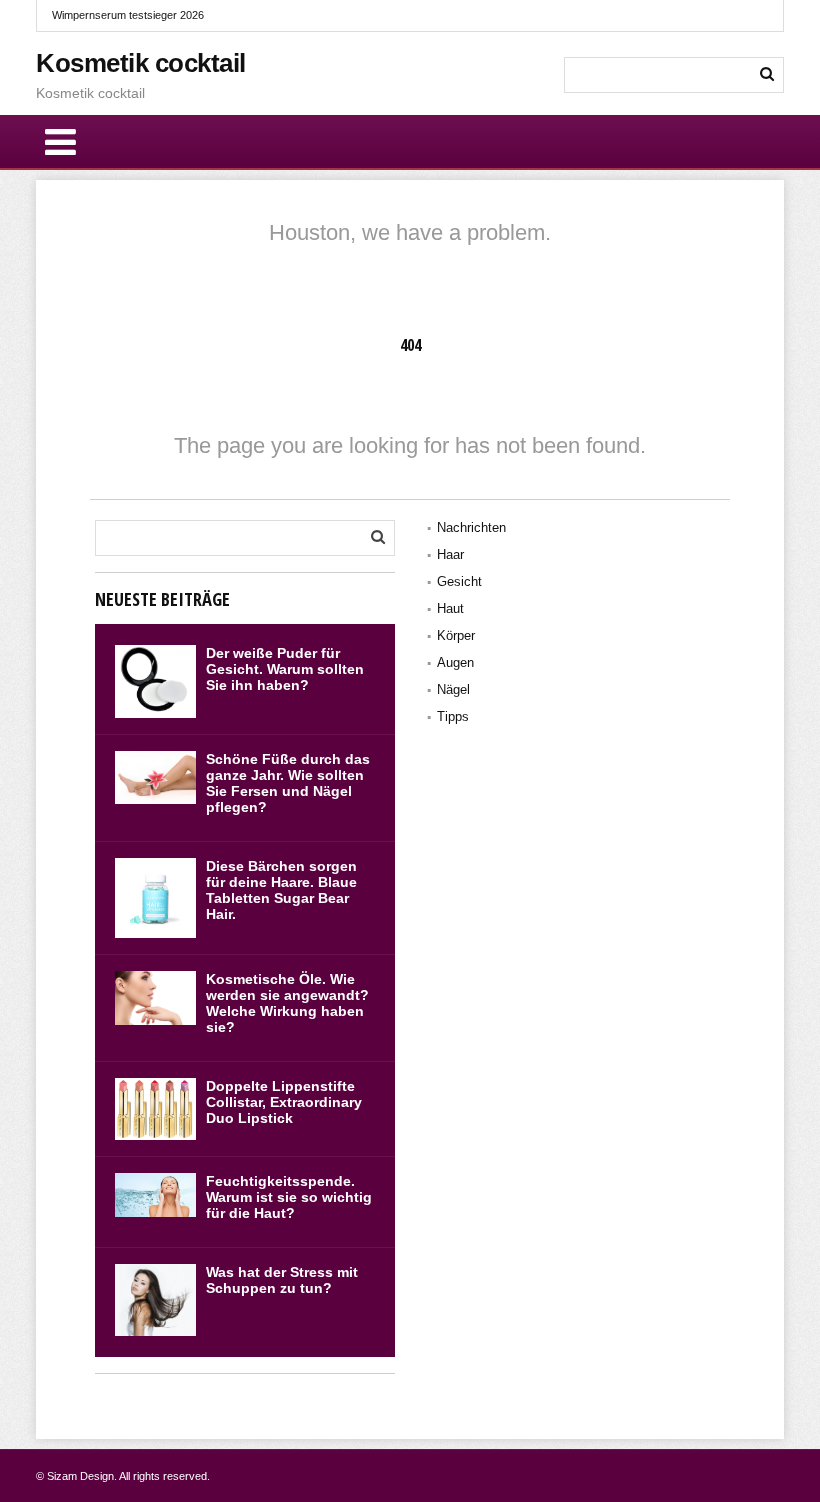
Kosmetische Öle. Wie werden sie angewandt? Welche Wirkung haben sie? (287, 1003)
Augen (455, 662)
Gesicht (459, 581)
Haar (450, 554)
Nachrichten (471, 527)
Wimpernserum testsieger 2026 (128, 15)
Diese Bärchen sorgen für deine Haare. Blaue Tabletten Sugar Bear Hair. (281, 890)
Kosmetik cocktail (141, 63)
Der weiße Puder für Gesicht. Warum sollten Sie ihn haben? (285, 669)
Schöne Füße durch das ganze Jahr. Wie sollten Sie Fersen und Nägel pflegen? (288, 783)
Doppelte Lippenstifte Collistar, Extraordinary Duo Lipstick (284, 1102)
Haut (450, 608)
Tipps (453, 716)
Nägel (453, 689)
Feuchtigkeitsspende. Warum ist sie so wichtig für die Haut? (289, 1197)
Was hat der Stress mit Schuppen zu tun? (282, 1280)
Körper (456, 635)
